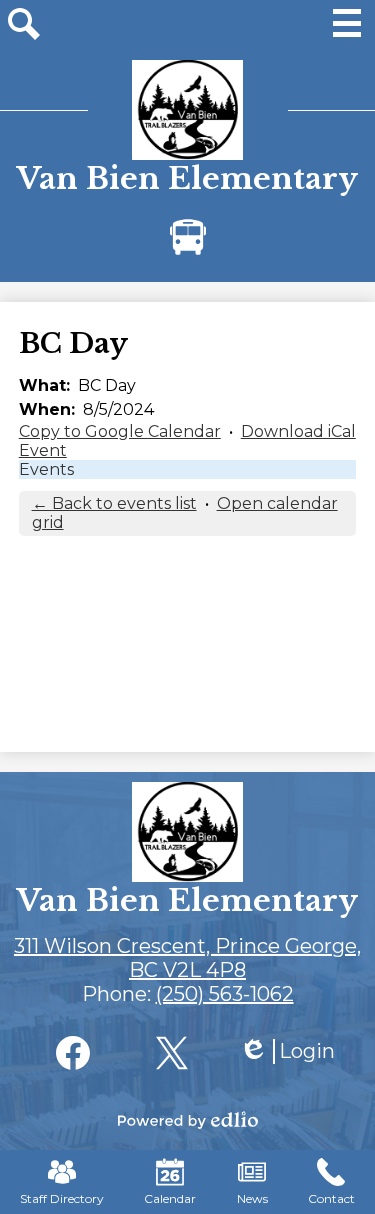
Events (46, 469)
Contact (331, 1198)
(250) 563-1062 (225, 994)
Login (287, 1051)
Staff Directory (62, 1198)
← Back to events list (114, 503)
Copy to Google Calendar (120, 431)
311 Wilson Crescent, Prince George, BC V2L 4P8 (187, 958)
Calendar (170, 1198)
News (252, 1198)
